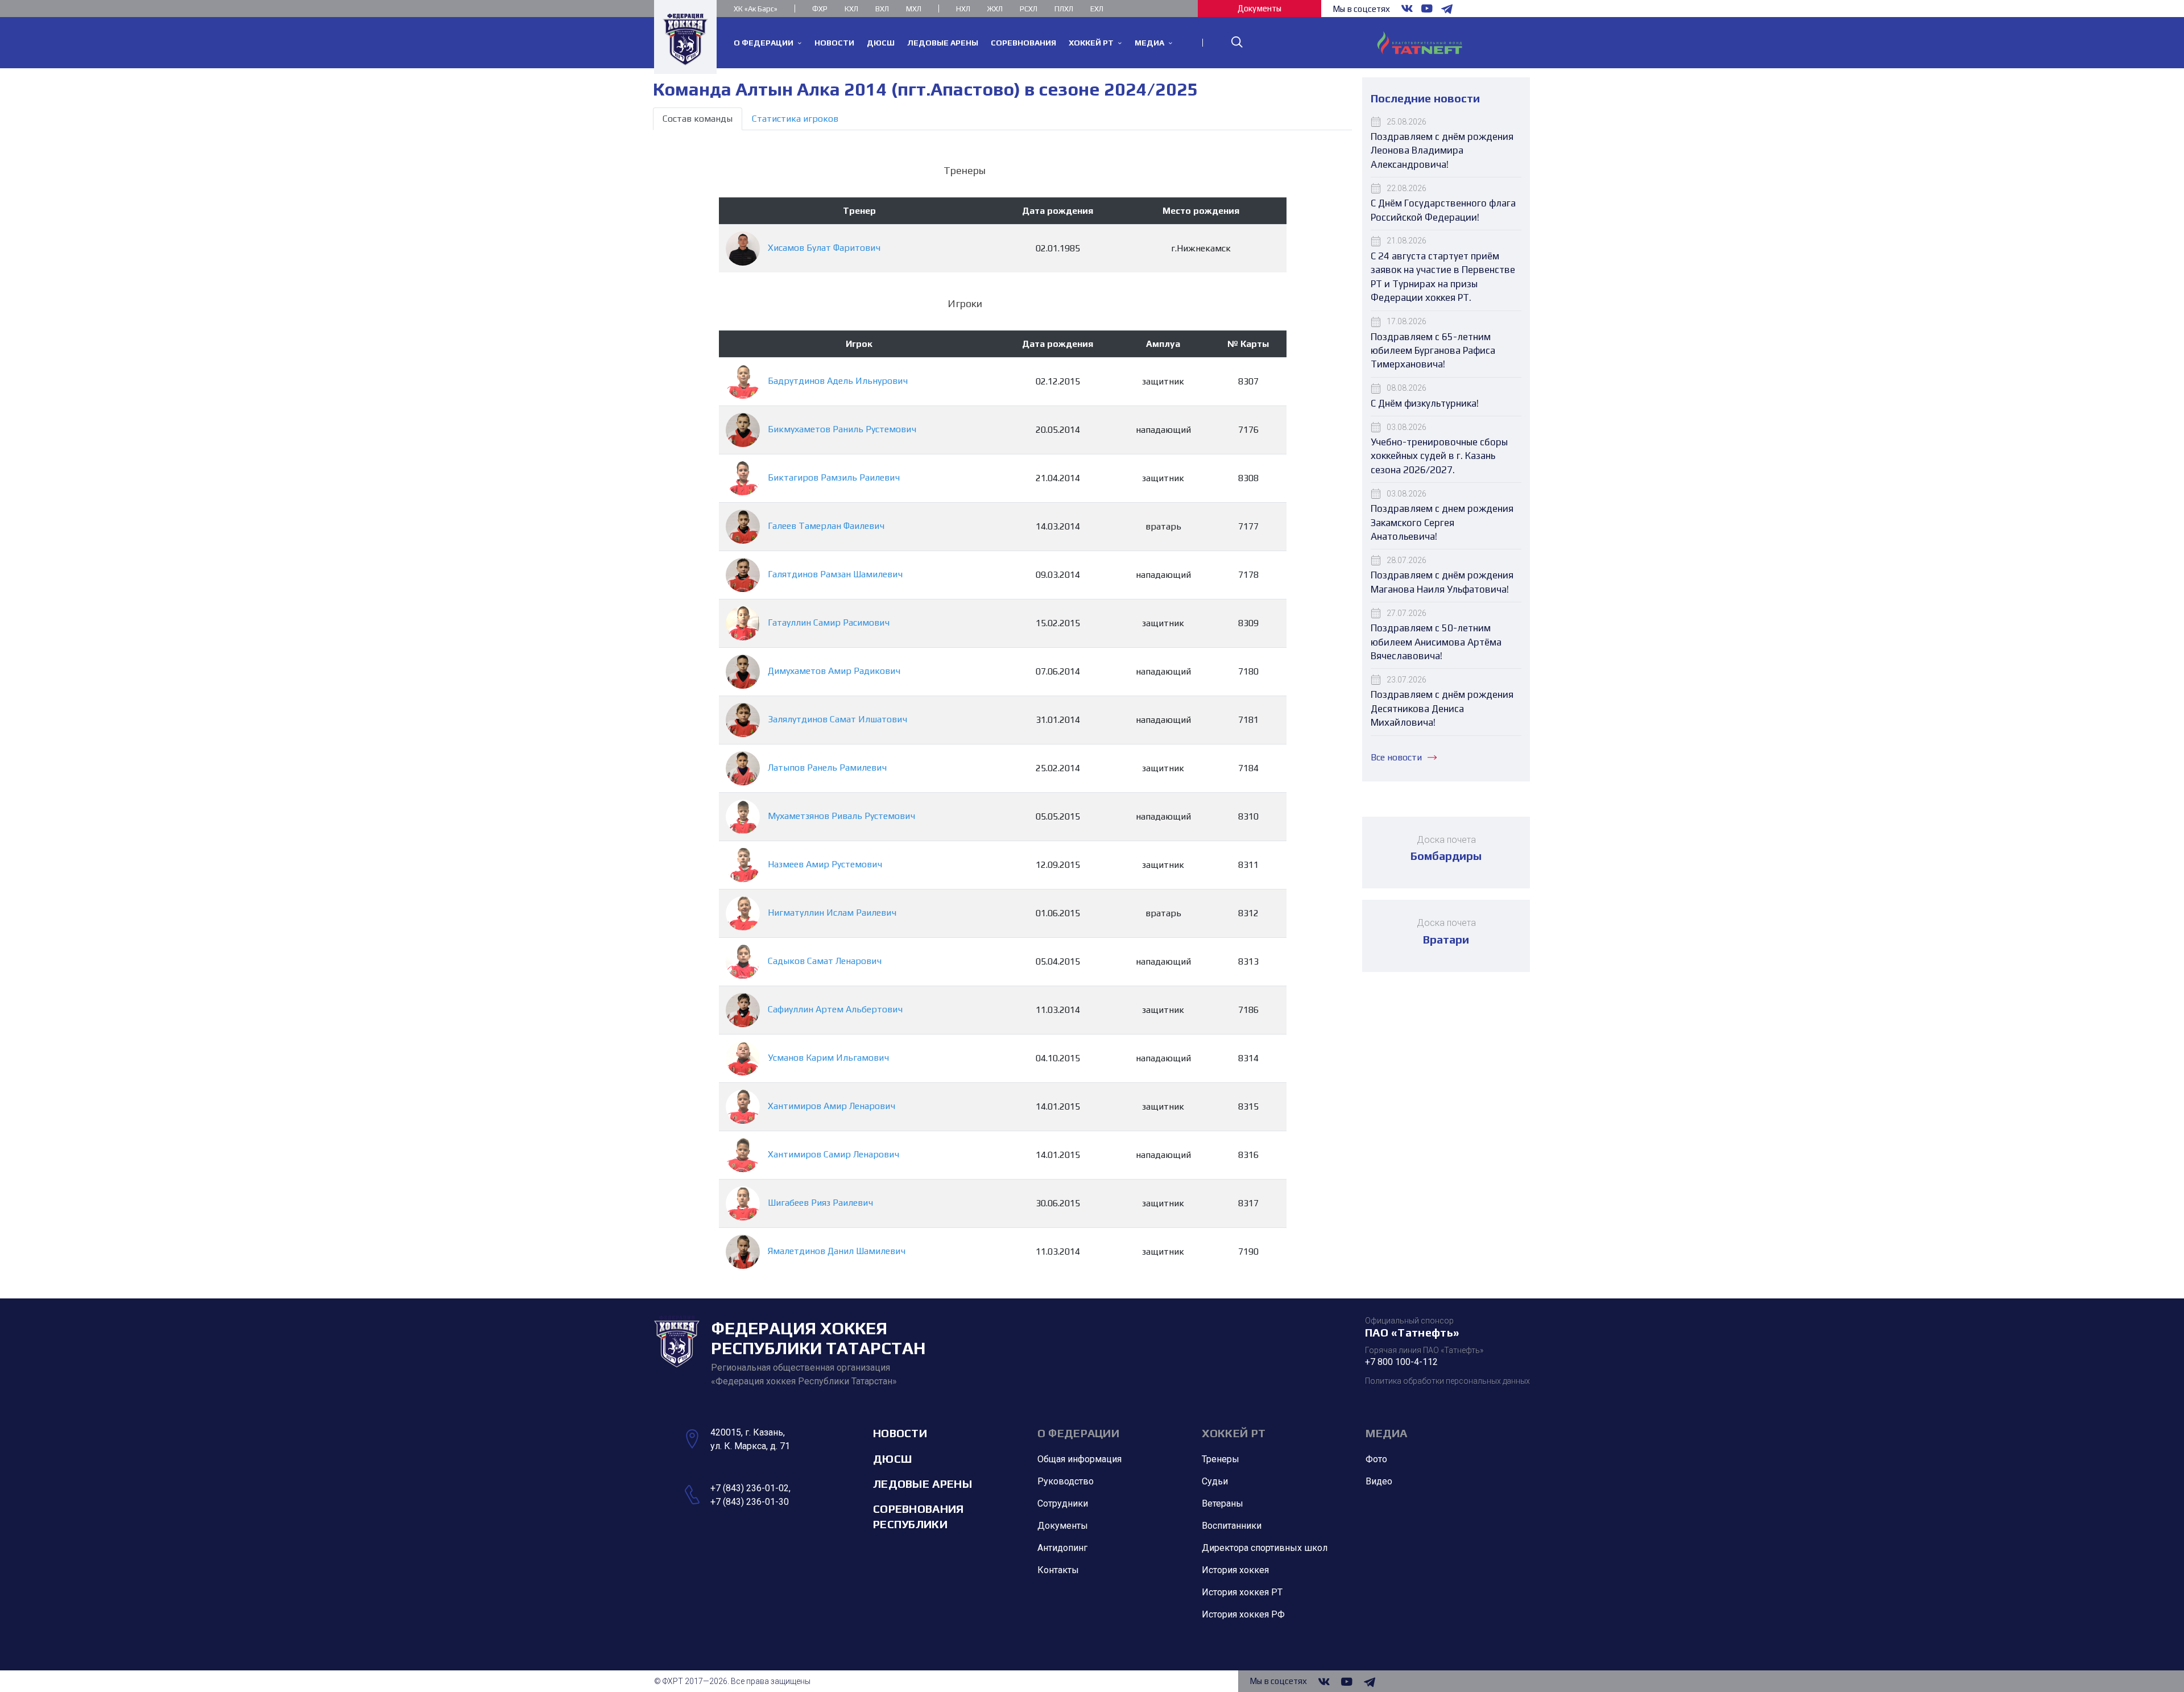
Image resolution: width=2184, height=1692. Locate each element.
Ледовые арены (923, 1484)
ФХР (820, 9)
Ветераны (1223, 1503)
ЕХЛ (1097, 9)
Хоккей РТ (1234, 1433)
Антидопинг (1062, 1548)
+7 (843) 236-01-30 (750, 1502)
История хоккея (1235, 1570)
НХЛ (963, 9)
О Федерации (1078, 1433)
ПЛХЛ (1064, 9)
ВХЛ (882, 9)
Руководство (1066, 1481)
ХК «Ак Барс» (756, 9)
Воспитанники (1232, 1526)
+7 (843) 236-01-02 (750, 1488)
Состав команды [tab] (698, 119)
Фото (1376, 1459)
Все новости (1396, 757)
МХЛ (914, 9)
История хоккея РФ (1243, 1614)
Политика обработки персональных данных (1447, 1381)
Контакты (1058, 1570)
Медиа (1387, 1433)
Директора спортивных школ (1265, 1548)
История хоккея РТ (1242, 1592)
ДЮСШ (892, 1459)
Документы (1259, 8)
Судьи (1215, 1481)
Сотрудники (1063, 1503)
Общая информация (1079, 1459)
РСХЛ (1029, 9)
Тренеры (1221, 1459)
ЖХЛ (995, 9)
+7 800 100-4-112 (1401, 1362)
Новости (900, 1433)
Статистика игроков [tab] (795, 119)
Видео (1379, 1481)
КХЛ (851, 9)
